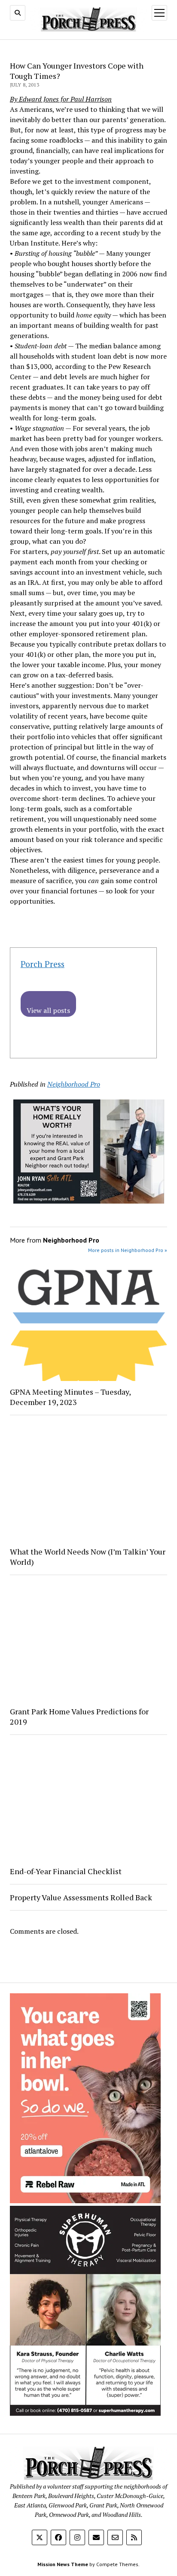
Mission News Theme (63, 2564)
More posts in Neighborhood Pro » (128, 1250)
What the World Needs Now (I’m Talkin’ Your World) (88, 1557)
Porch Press (43, 964)
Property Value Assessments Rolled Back (81, 1897)
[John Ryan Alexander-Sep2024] (89, 1201)
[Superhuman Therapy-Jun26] (85, 2413)
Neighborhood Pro (74, 1084)
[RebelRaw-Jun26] (85, 2201)
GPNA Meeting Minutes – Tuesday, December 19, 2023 (70, 1397)
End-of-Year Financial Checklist (66, 1871)
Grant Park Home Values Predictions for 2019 (79, 1716)
